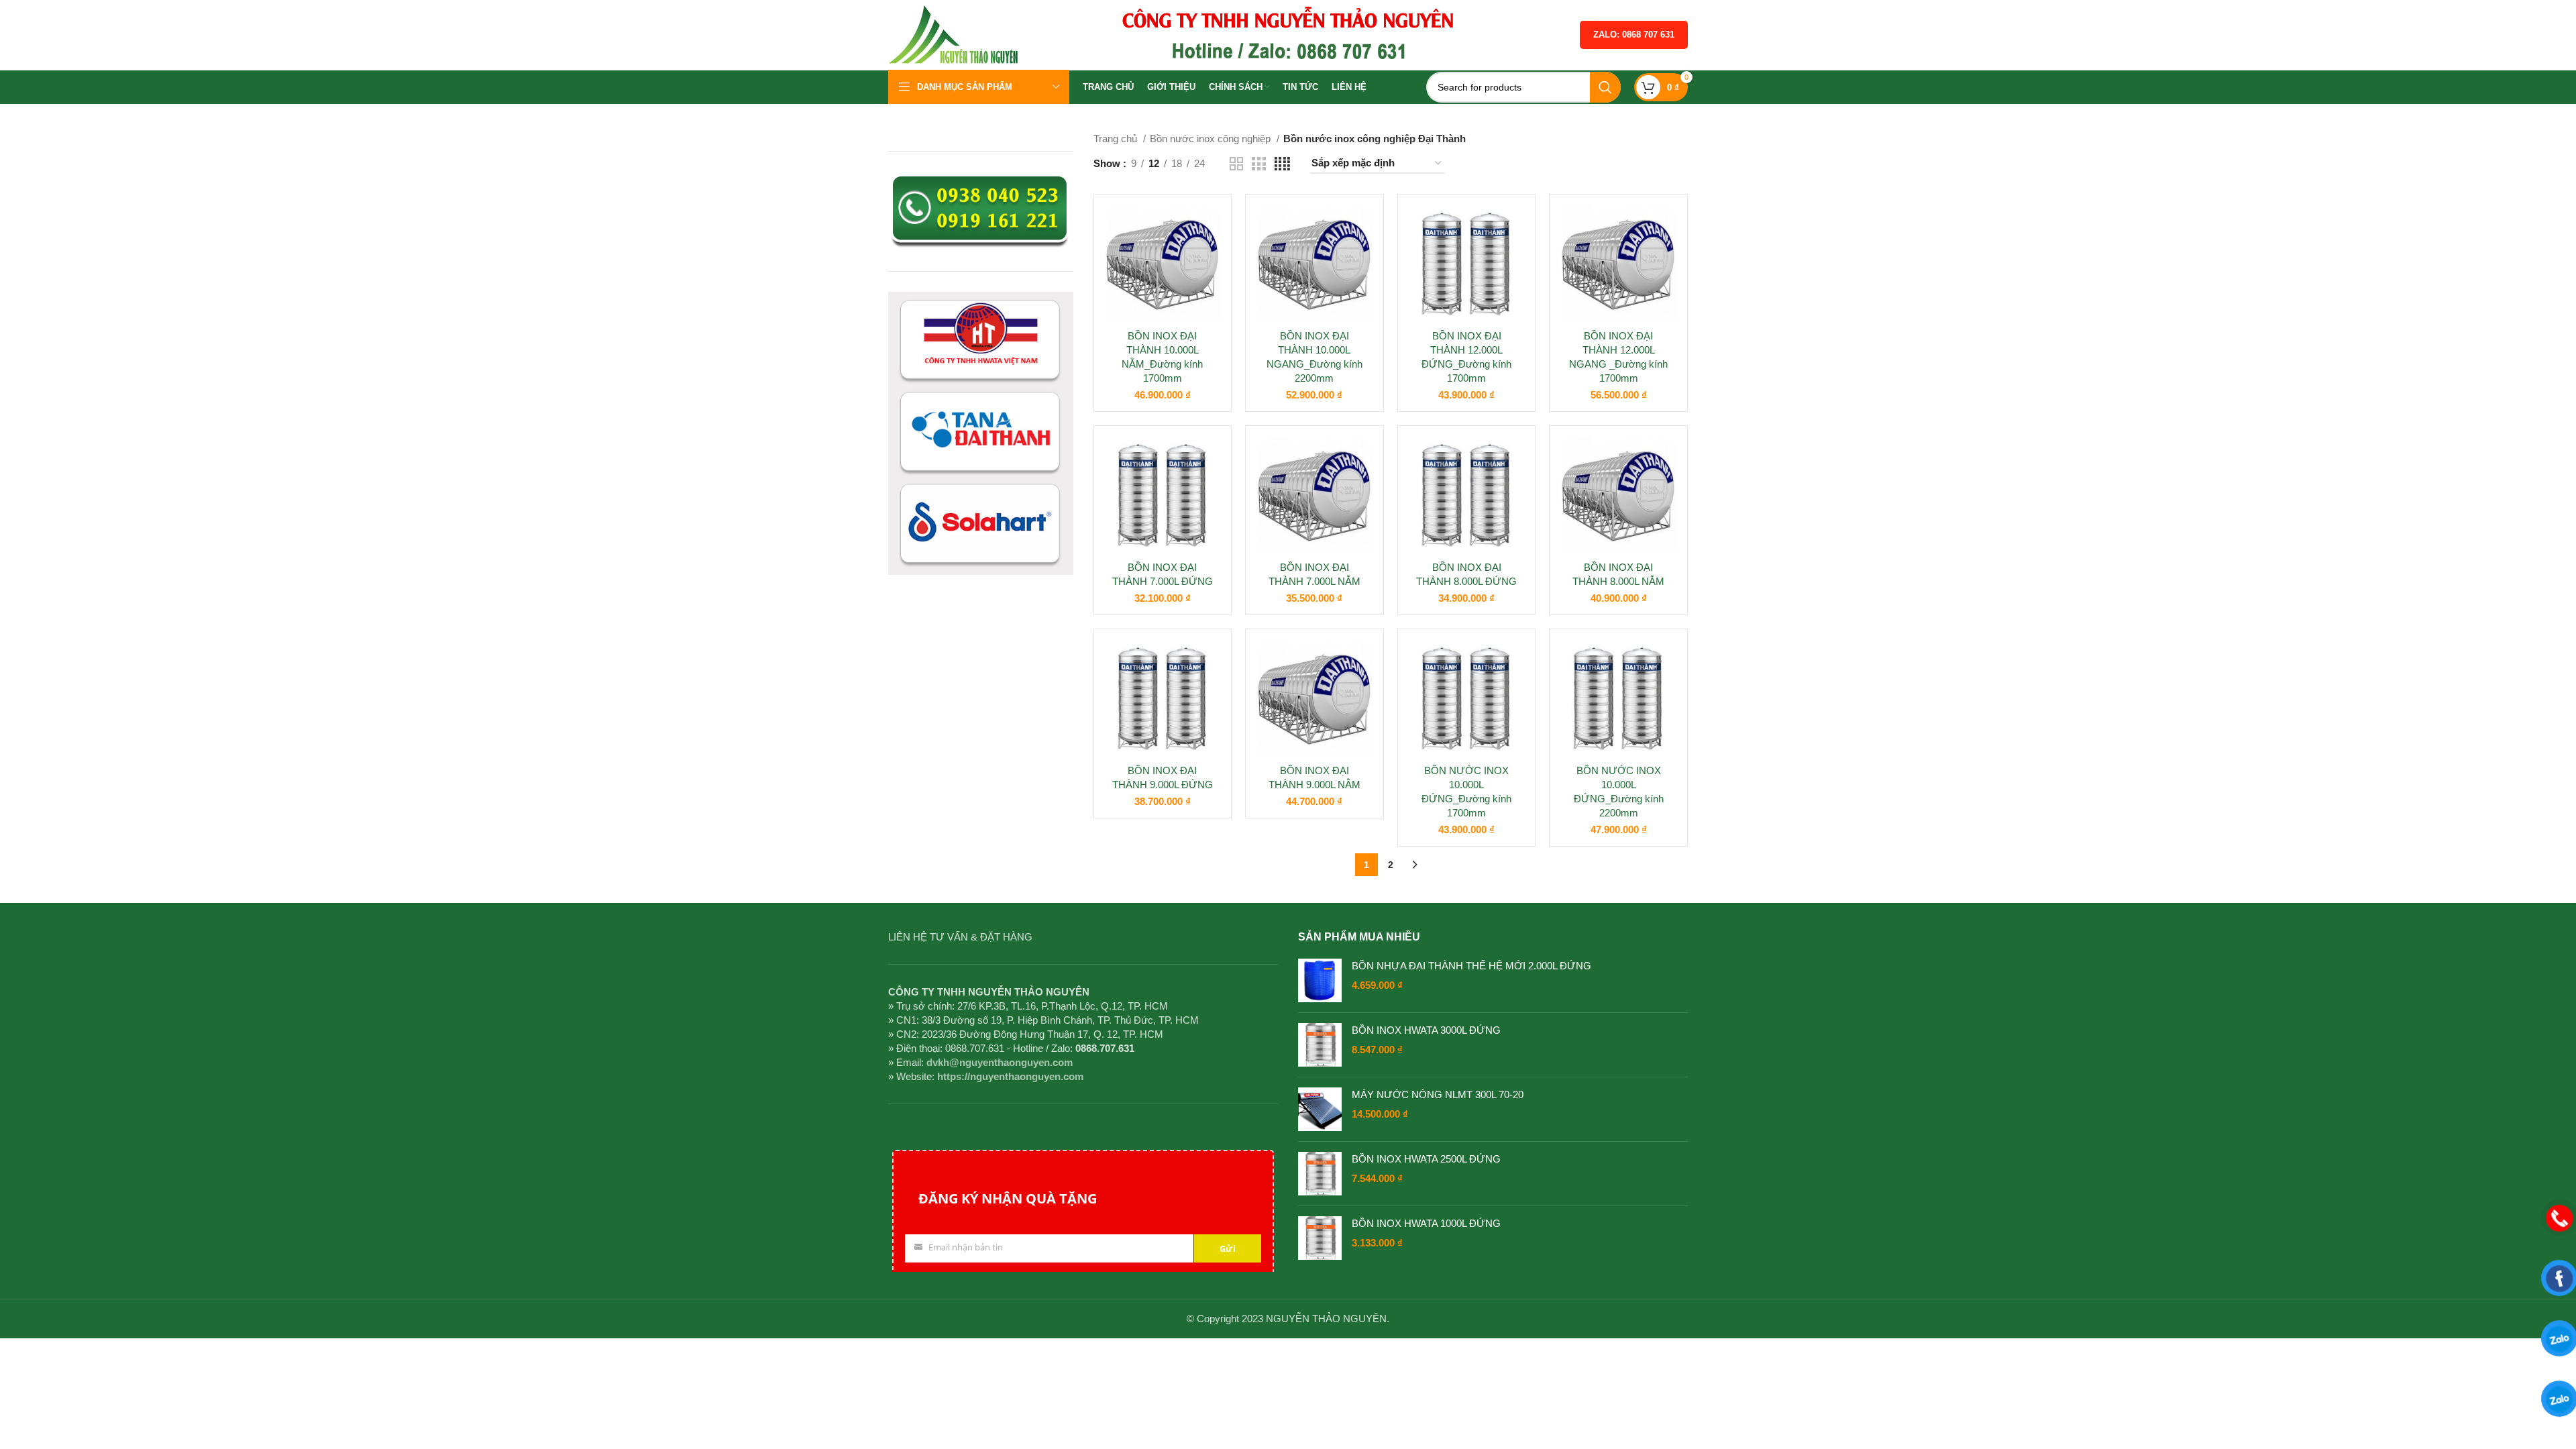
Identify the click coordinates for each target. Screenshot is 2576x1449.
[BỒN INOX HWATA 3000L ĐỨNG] (1320, 1045)
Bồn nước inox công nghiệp (1212, 139)
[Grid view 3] (1258, 164)
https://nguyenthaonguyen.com (1010, 1076)
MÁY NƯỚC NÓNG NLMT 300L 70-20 (1438, 1094)
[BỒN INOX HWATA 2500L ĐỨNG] (1320, 1174)
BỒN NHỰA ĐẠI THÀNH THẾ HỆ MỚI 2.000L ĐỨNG (1471, 966)
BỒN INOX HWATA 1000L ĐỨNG (1426, 1223)
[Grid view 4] (1282, 164)
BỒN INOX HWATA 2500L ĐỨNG (1426, 1159)
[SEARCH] (1605, 87)
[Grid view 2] (1236, 164)
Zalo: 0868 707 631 (1634, 35)
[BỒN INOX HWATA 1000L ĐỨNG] (1320, 1238)
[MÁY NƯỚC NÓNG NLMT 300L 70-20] (1320, 1109)
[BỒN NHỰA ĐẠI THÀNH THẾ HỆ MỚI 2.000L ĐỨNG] (1320, 980)
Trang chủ (1117, 139)
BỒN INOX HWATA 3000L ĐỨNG (1426, 1030)
